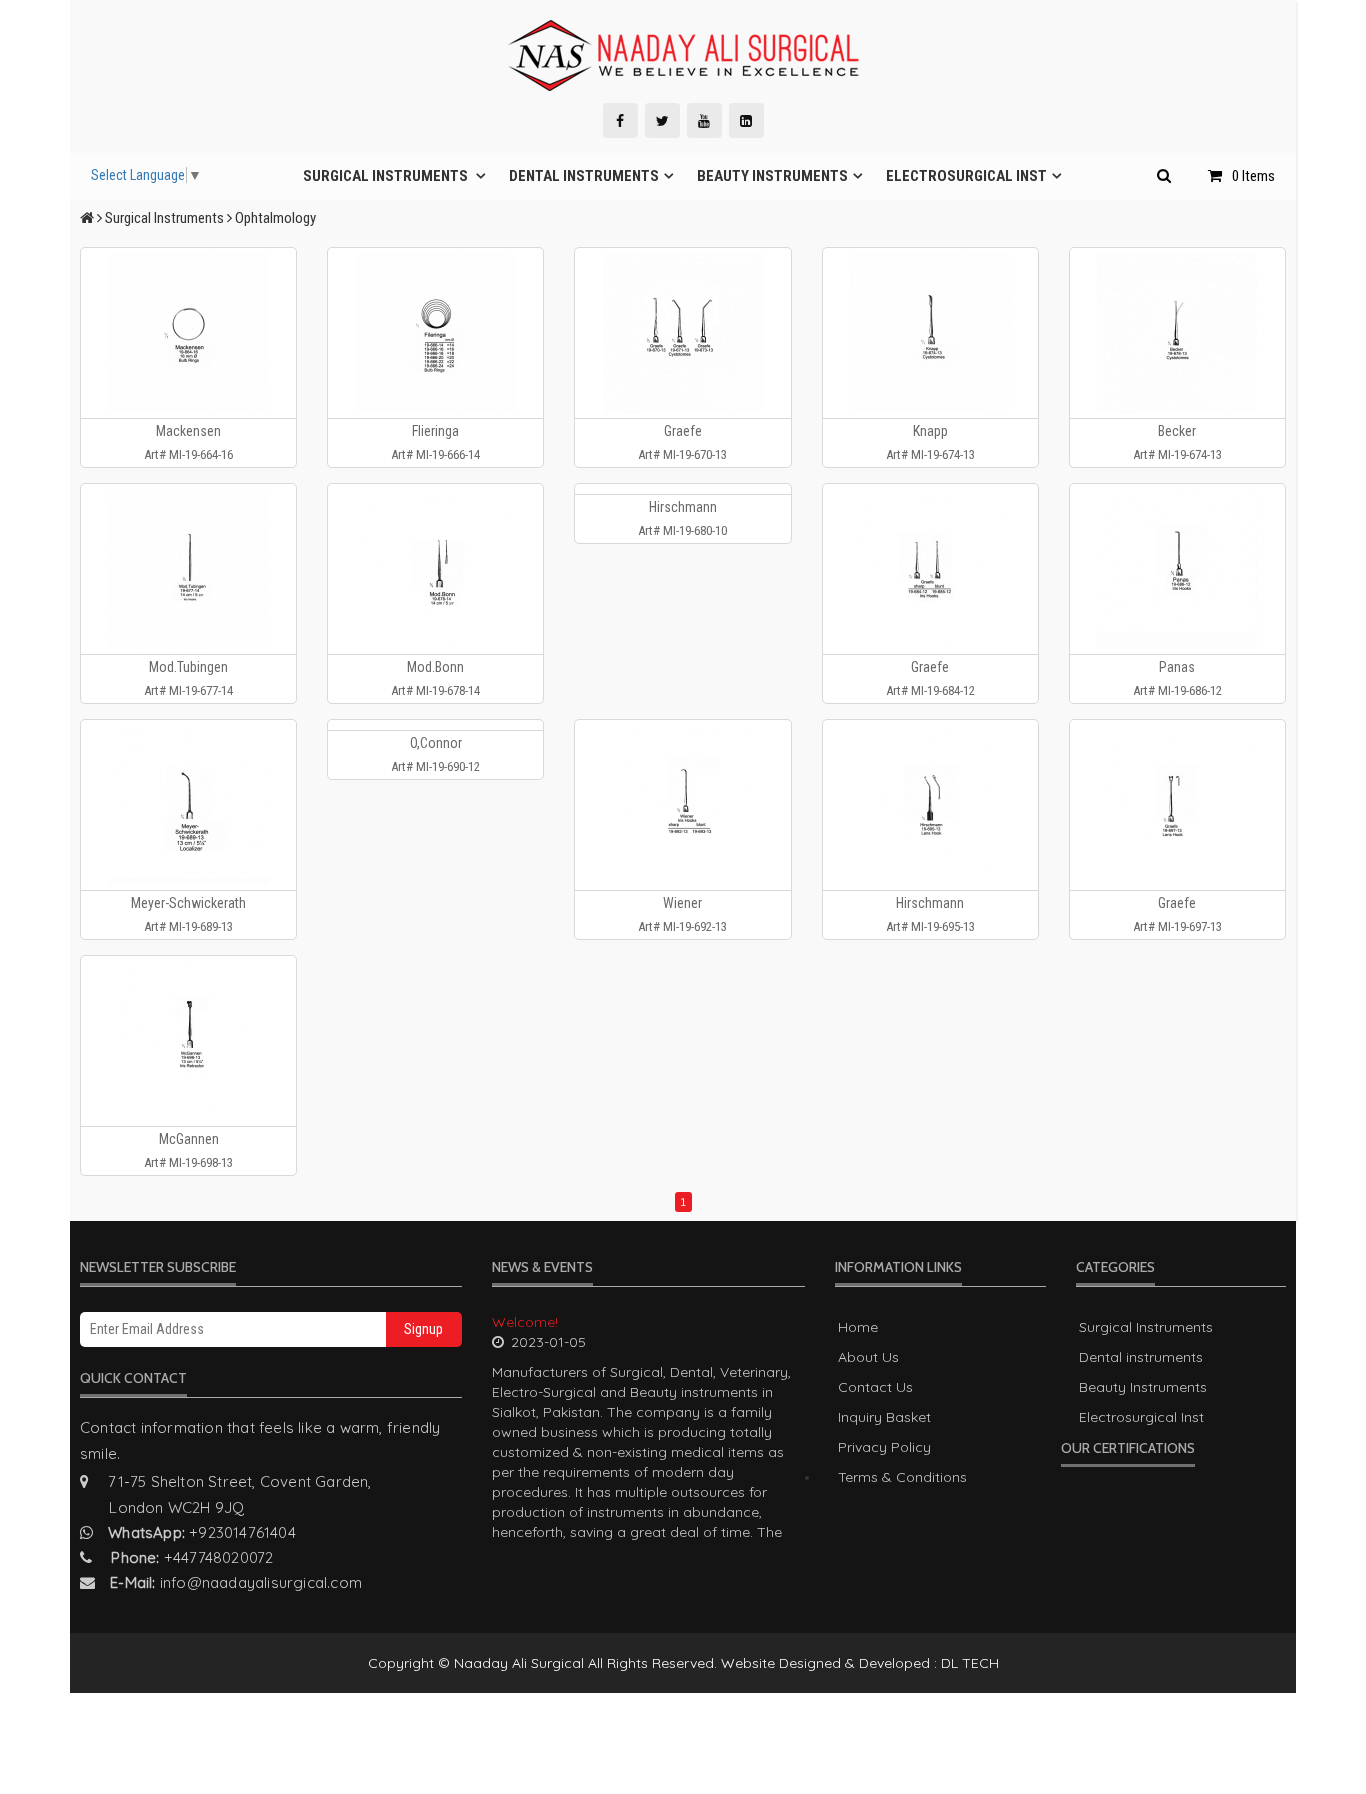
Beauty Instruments (772, 176)
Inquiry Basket (884, 1417)
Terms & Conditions (902, 1477)
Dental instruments (584, 176)
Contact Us (875, 1387)
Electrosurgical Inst (966, 176)
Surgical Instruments (387, 176)
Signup (423, 1329)
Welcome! (525, 1322)
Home (858, 1327)
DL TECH (970, 1663)
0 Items (1253, 176)
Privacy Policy (884, 1447)
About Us (868, 1357)
